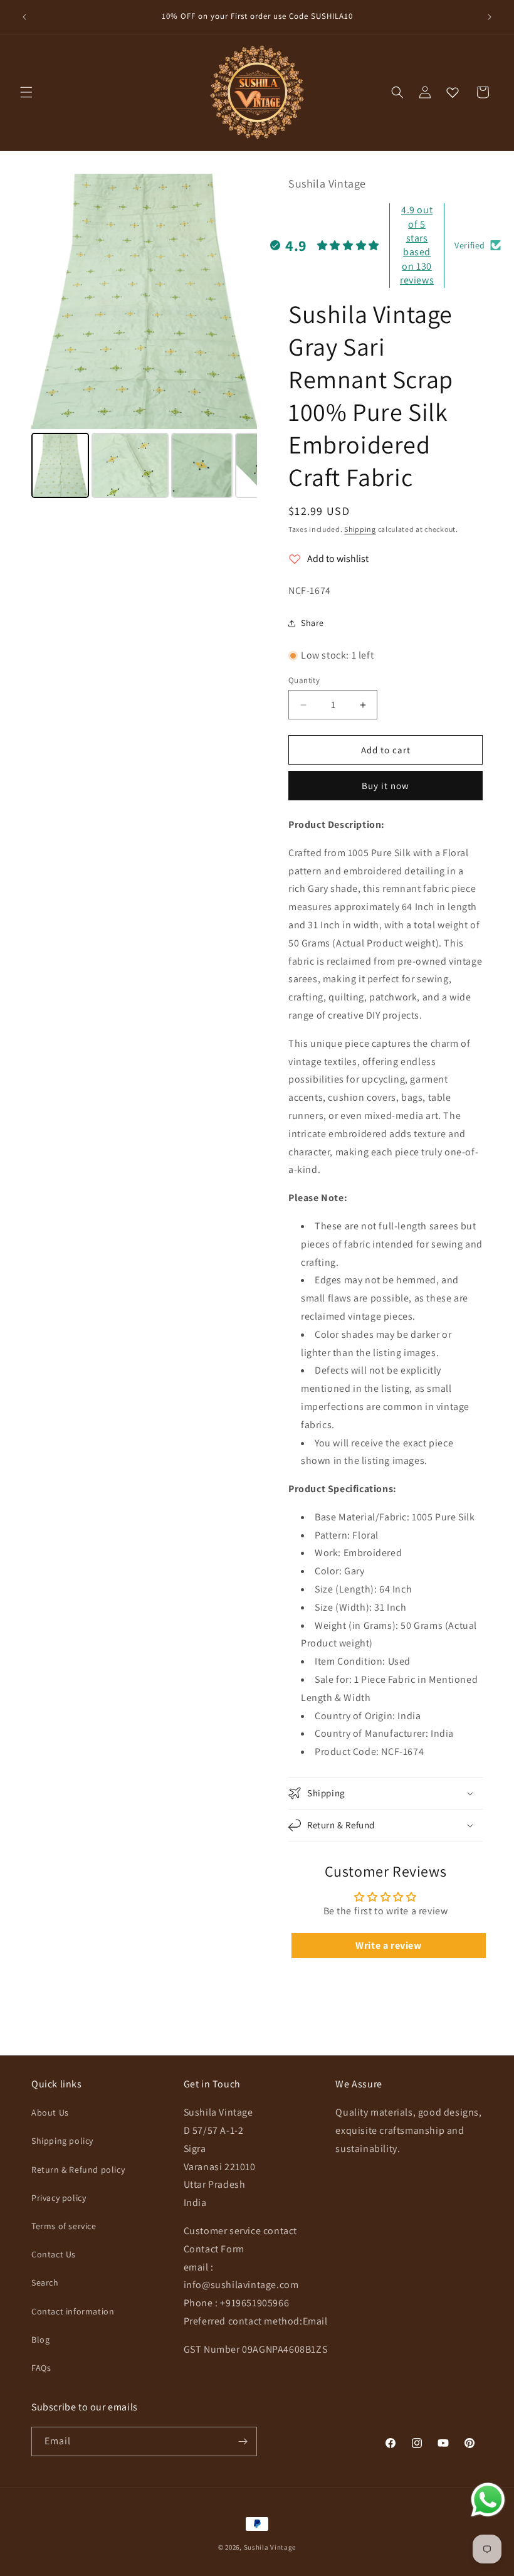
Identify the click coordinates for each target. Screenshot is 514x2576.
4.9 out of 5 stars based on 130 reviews (417, 245)
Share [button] (312, 623)
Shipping (360, 529)
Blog (40, 2340)
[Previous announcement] (24, 17)
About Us (50, 2112)
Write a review (388, 1945)
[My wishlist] (453, 92)
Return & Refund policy (78, 2170)
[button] (26, 92)
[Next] (239, 301)
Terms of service (64, 2226)
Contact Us (54, 2254)
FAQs (41, 2368)
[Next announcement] (490, 17)
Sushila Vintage (270, 2547)
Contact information (73, 2311)
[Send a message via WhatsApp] (488, 2500)
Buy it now (385, 786)
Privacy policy (59, 2198)
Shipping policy (62, 2141)
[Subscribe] (243, 2441)
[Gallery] (144, 338)
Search (45, 2282)
